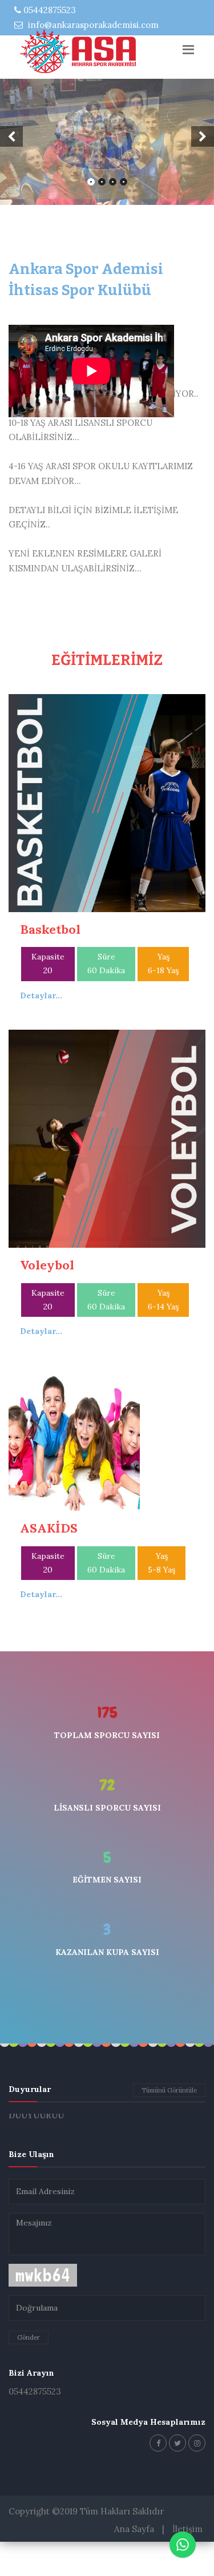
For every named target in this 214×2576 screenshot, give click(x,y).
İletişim (187, 2563)
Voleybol (47, 1299)
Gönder (29, 2371)
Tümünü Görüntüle (169, 2124)
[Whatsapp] (183, 2545)
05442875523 (49, 10)
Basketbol (50, 964)
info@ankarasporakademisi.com (92, 25)
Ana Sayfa (134, 2563)
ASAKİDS (49, 1562)
